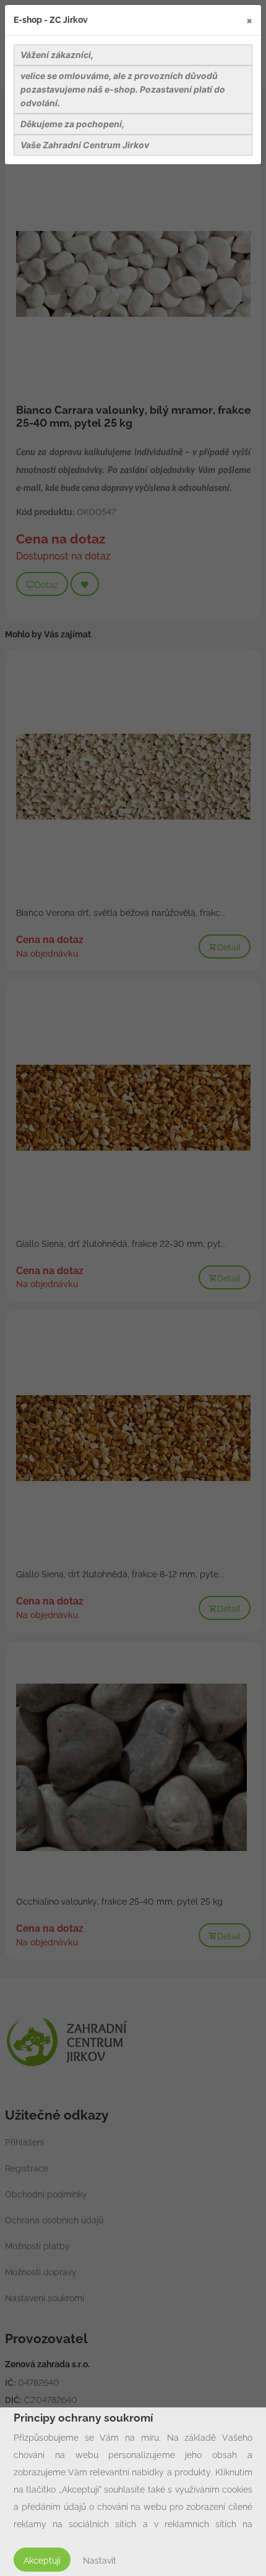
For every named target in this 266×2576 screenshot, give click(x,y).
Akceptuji (42, 2561)
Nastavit (100, 2561)
